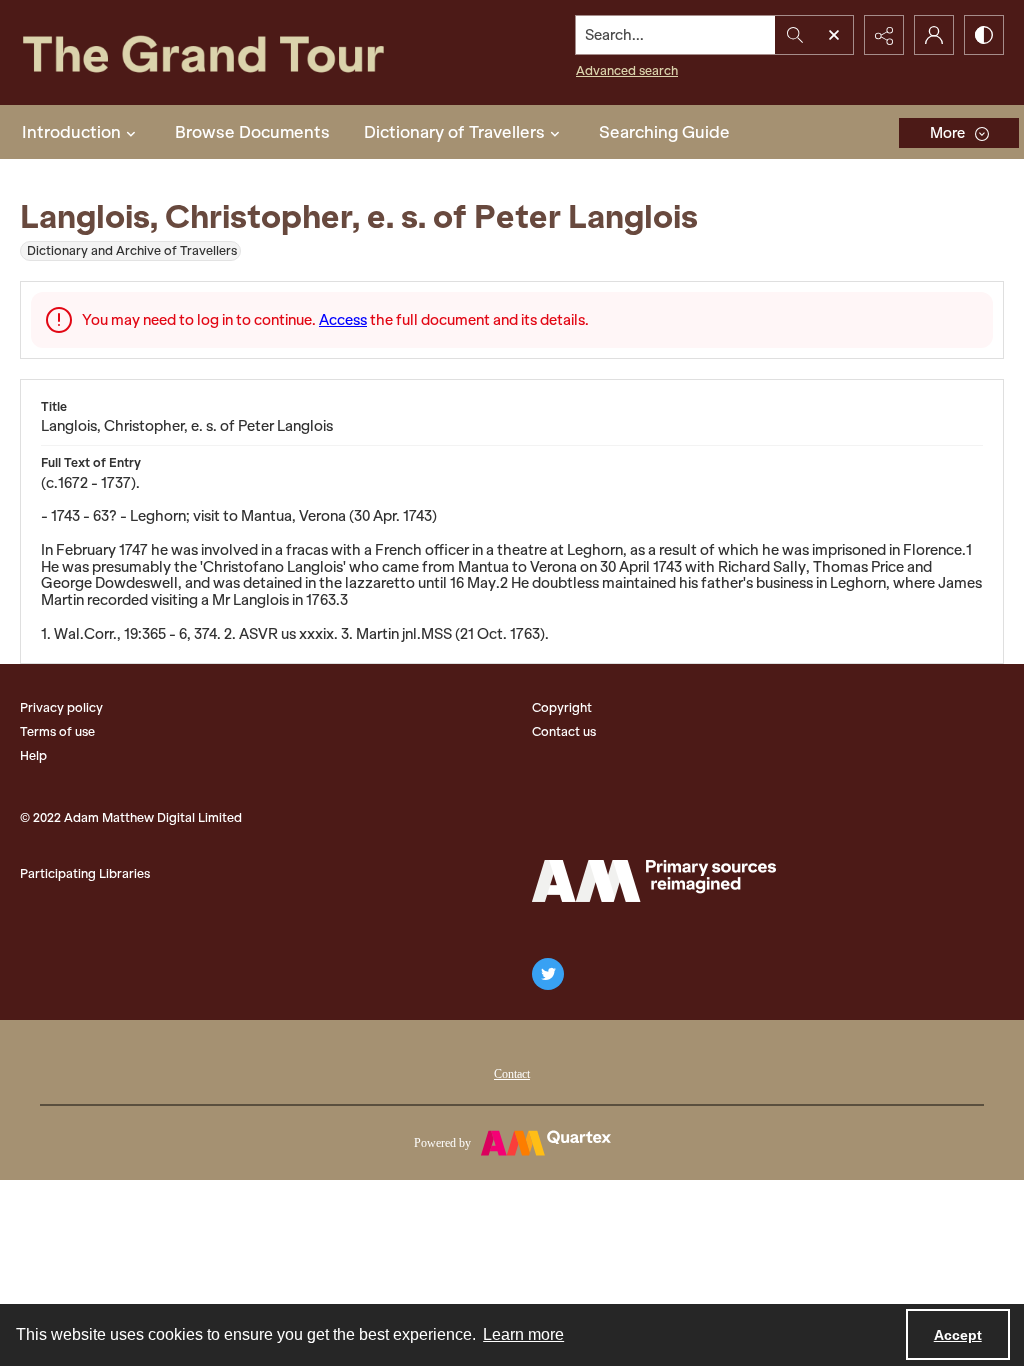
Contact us (564, 731)
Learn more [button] (523, 1334)
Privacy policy (61, 707)
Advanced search (627, 70)
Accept (958, 1335)
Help (33, 755)
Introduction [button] (71, 132)
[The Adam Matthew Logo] (654, 881)
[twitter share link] (548, 974)
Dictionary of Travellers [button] (454, 132)
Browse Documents (252, 132)
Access (343, 320)
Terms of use (57, 731)
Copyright (562, 707)
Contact (512, 1074)
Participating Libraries (85, 873)
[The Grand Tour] (237, 52)
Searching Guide (664, 132)
